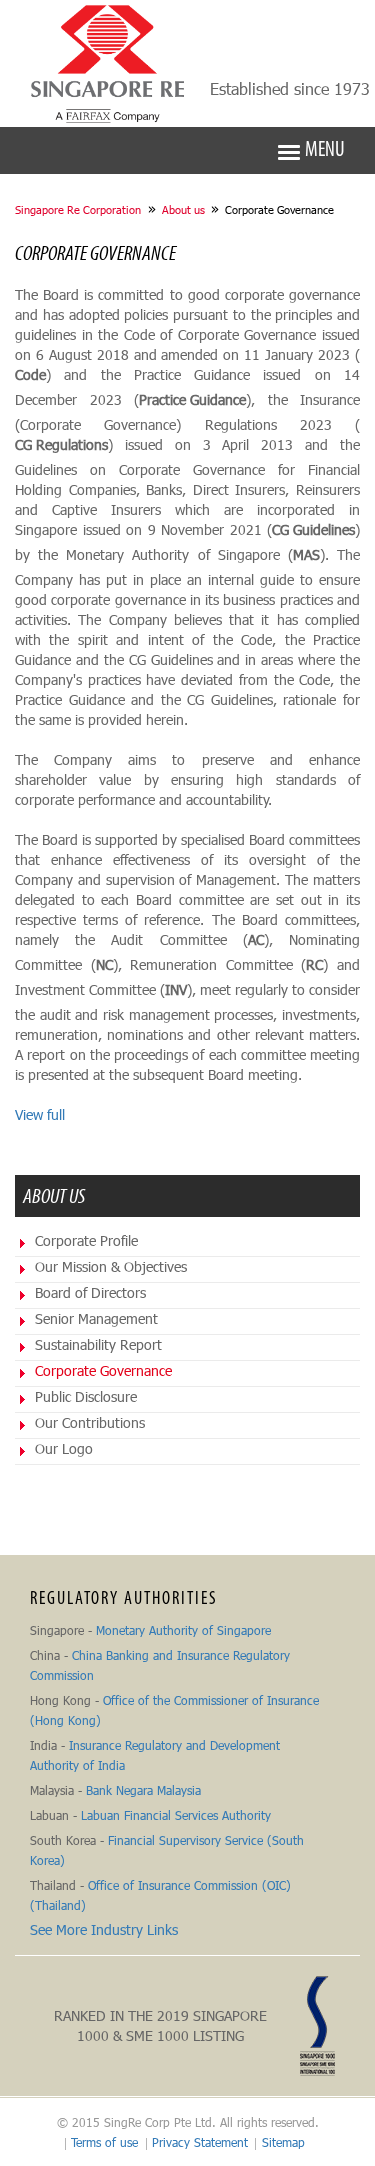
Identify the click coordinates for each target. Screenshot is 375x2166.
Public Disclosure (86, 1396)
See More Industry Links (104, 1929)
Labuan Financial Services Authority (176, 1815)
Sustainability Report (98, 1344)
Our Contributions (90, 1422)
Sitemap (283, 2142)
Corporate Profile (86, 1240)
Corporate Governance (103, 1370)
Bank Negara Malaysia (143, 1790)
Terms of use (104, 2142)
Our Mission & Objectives (111, 1266)
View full (40, 1114)
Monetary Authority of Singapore (183, 1630)
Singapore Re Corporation (78, 209)
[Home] (108, 64)
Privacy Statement (200, 2142)
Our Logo (64, 1448)
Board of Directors (90, 1292)
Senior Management (96, 1318)
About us (183, 209)
